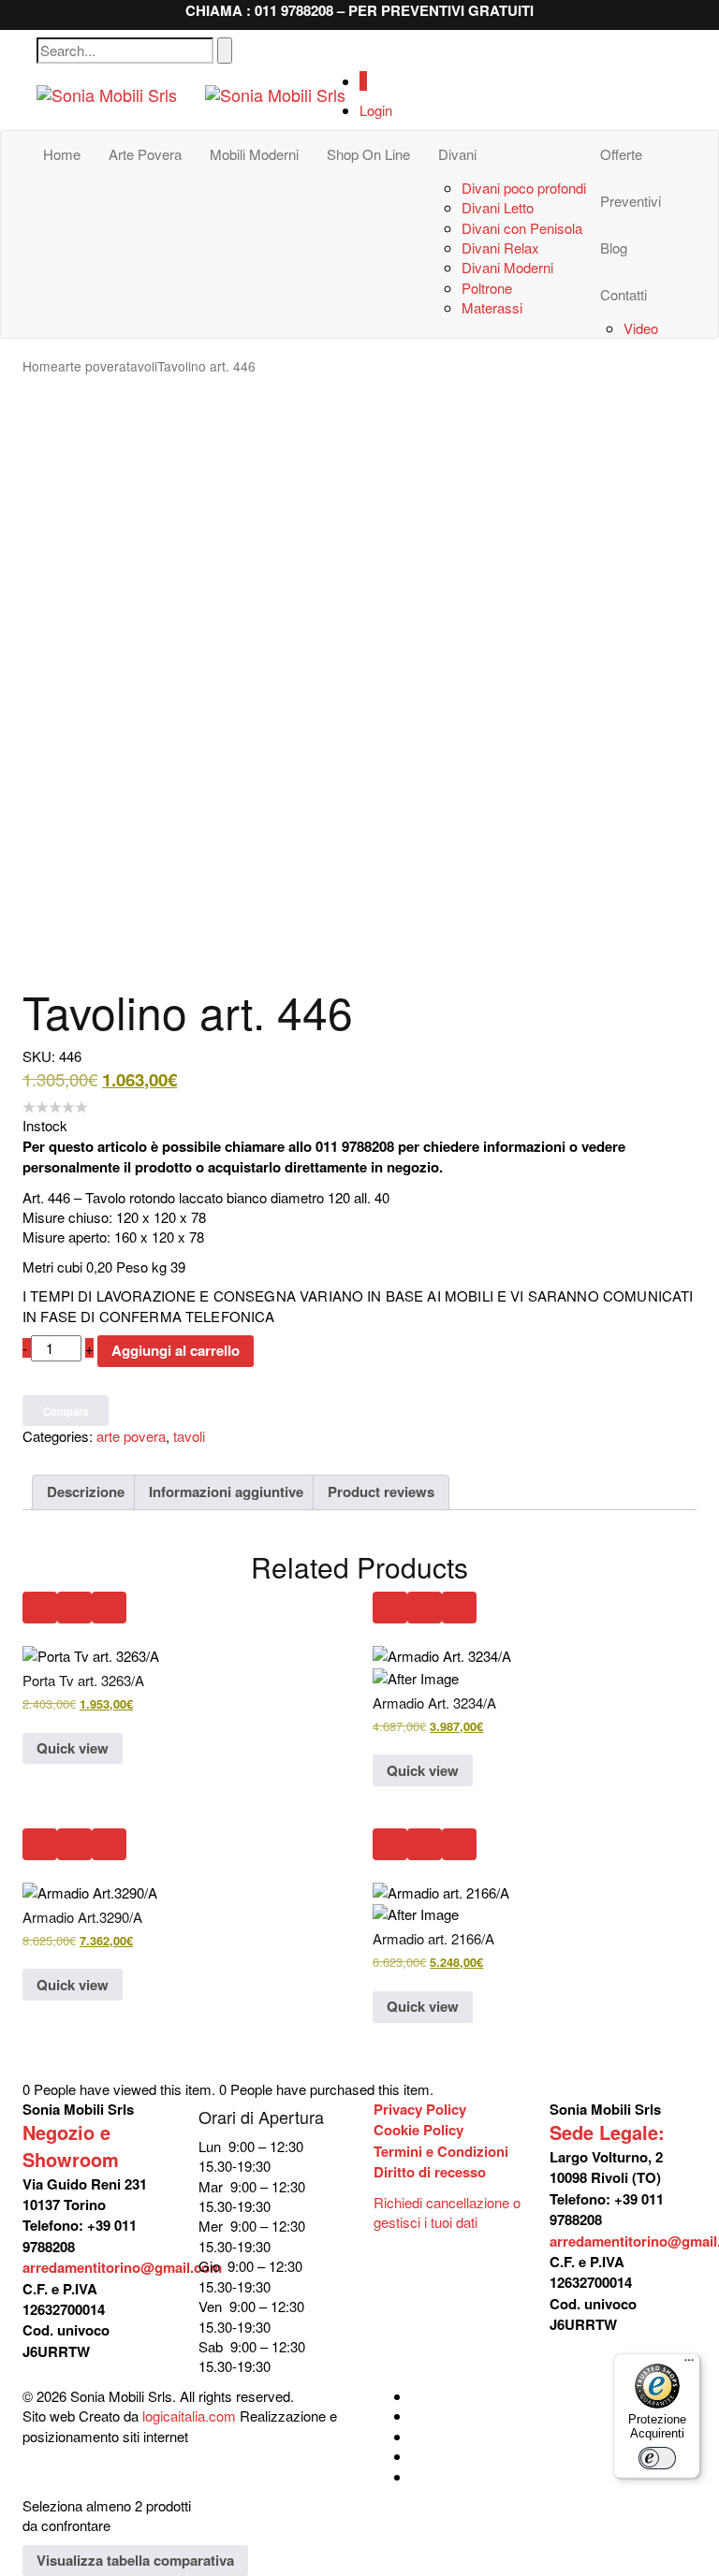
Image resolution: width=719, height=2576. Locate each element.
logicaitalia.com (189, 2416)
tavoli (142, 366)
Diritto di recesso (430, 2172)
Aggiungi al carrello (176, 1350)
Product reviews (381, 1492)
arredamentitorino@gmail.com (122, 2267)
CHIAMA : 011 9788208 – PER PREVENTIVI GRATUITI (359, 10)
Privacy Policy (420, 2109)
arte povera (92, 366)
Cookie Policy (418, 2130)
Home (40, 366)
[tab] (86, 1492)
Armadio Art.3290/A (82, 1917)
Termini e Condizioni (441, 2151)
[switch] (657, 2458)
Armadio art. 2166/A (433, 1938)
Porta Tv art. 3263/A (83, 1680)
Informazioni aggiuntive (226, 1492)
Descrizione (86, 1492)
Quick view (73, 1748)
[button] (40, 1608)
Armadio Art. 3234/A (434, 1703)
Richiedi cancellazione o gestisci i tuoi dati (447, 2212)
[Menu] (689, 2365)
